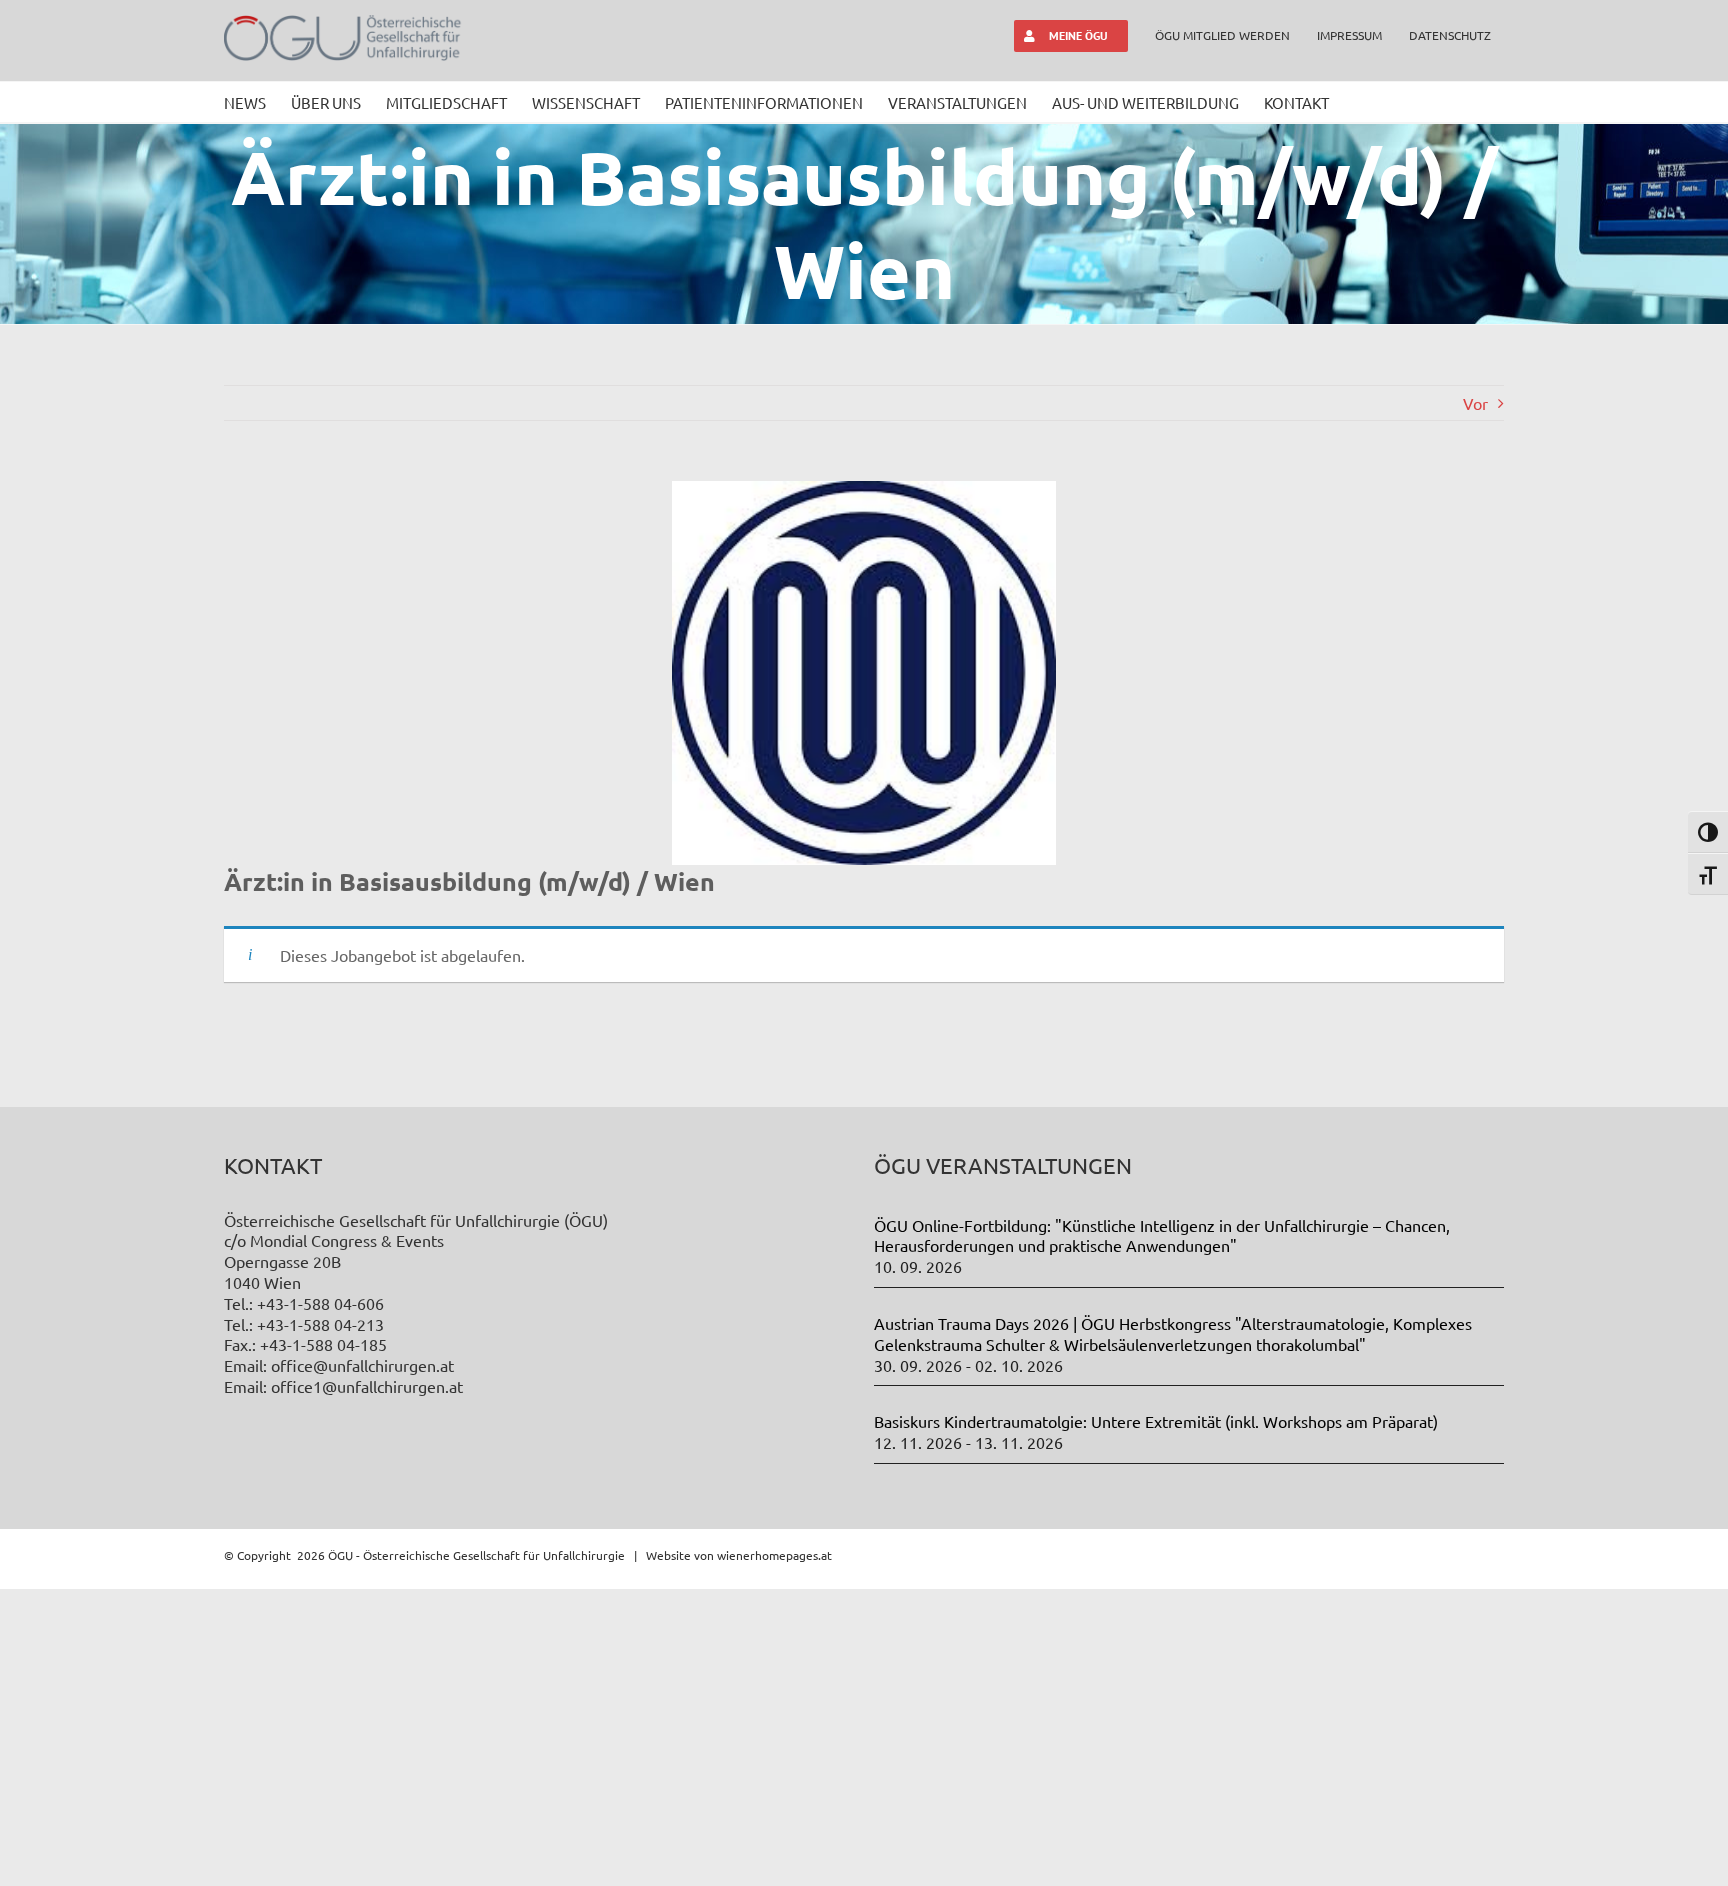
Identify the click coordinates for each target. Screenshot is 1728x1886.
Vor (1475, 403)
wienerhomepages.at (774, 1555)
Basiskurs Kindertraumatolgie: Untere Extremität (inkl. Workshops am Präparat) (1156, 1421)
